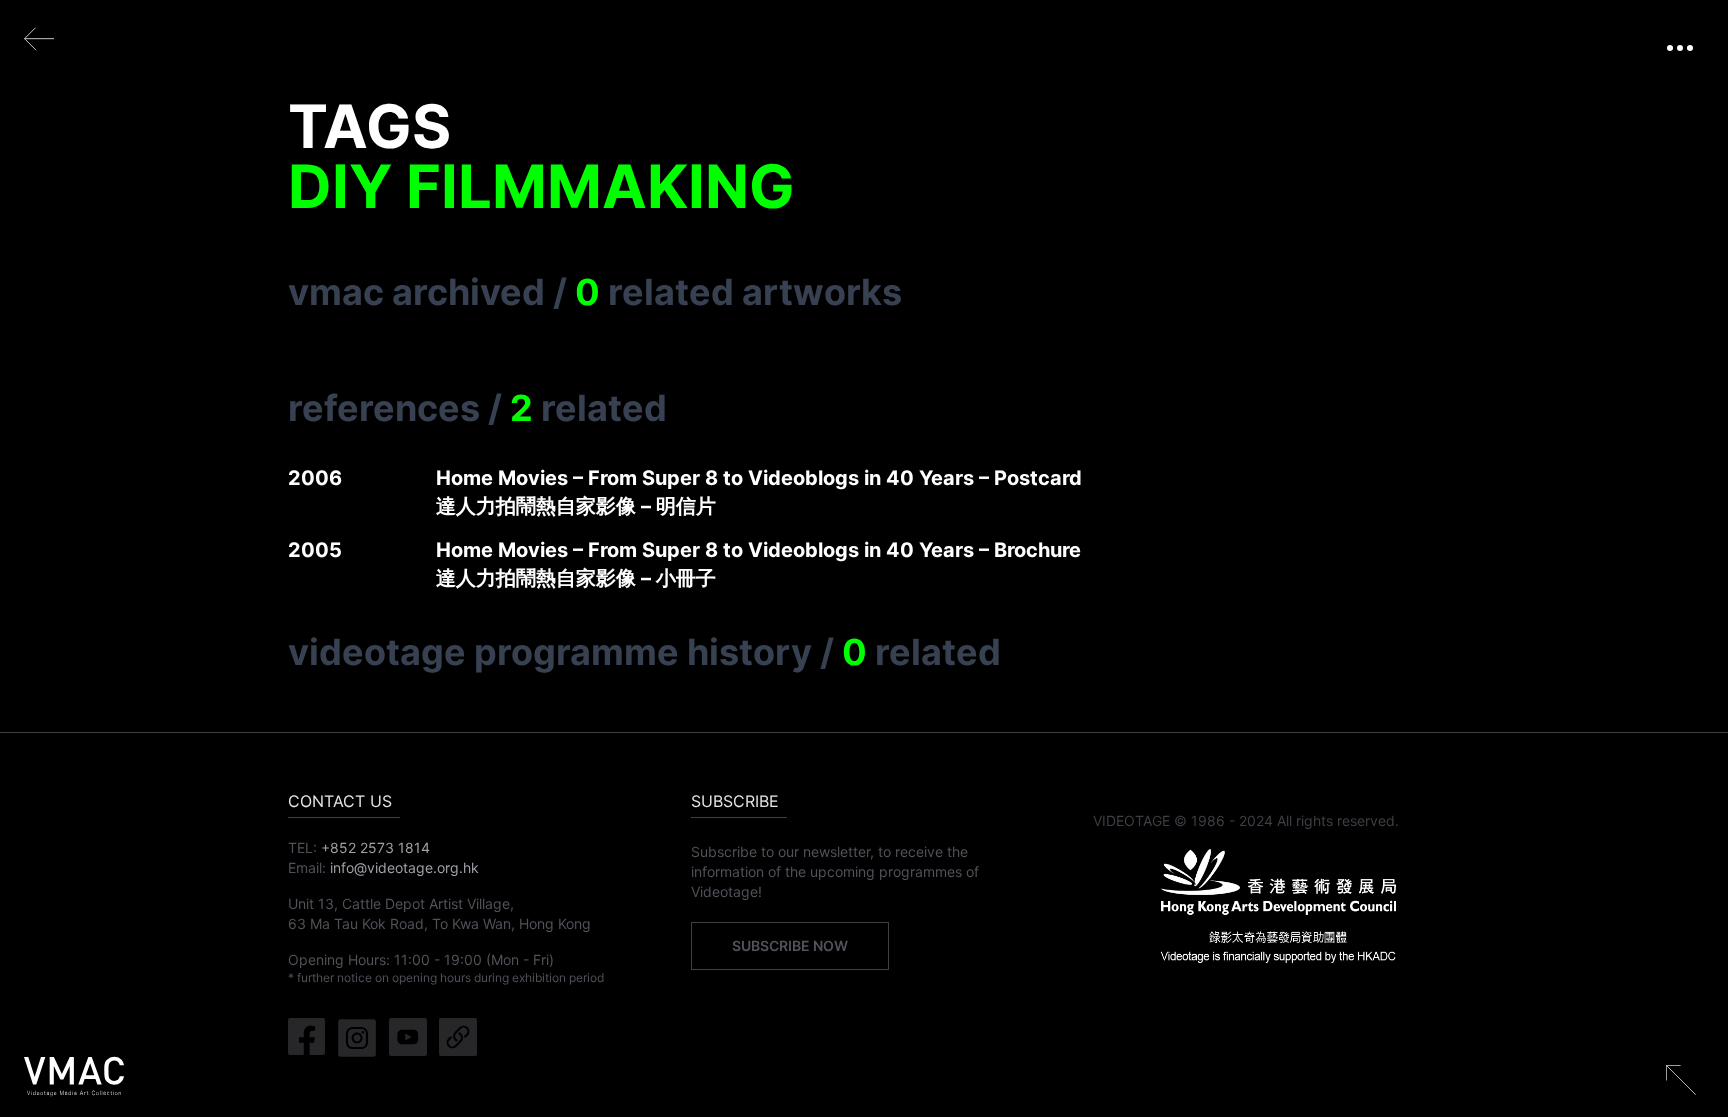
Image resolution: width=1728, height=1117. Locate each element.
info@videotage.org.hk (404, 867)
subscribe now (790, 945)
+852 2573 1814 (375, 847)
